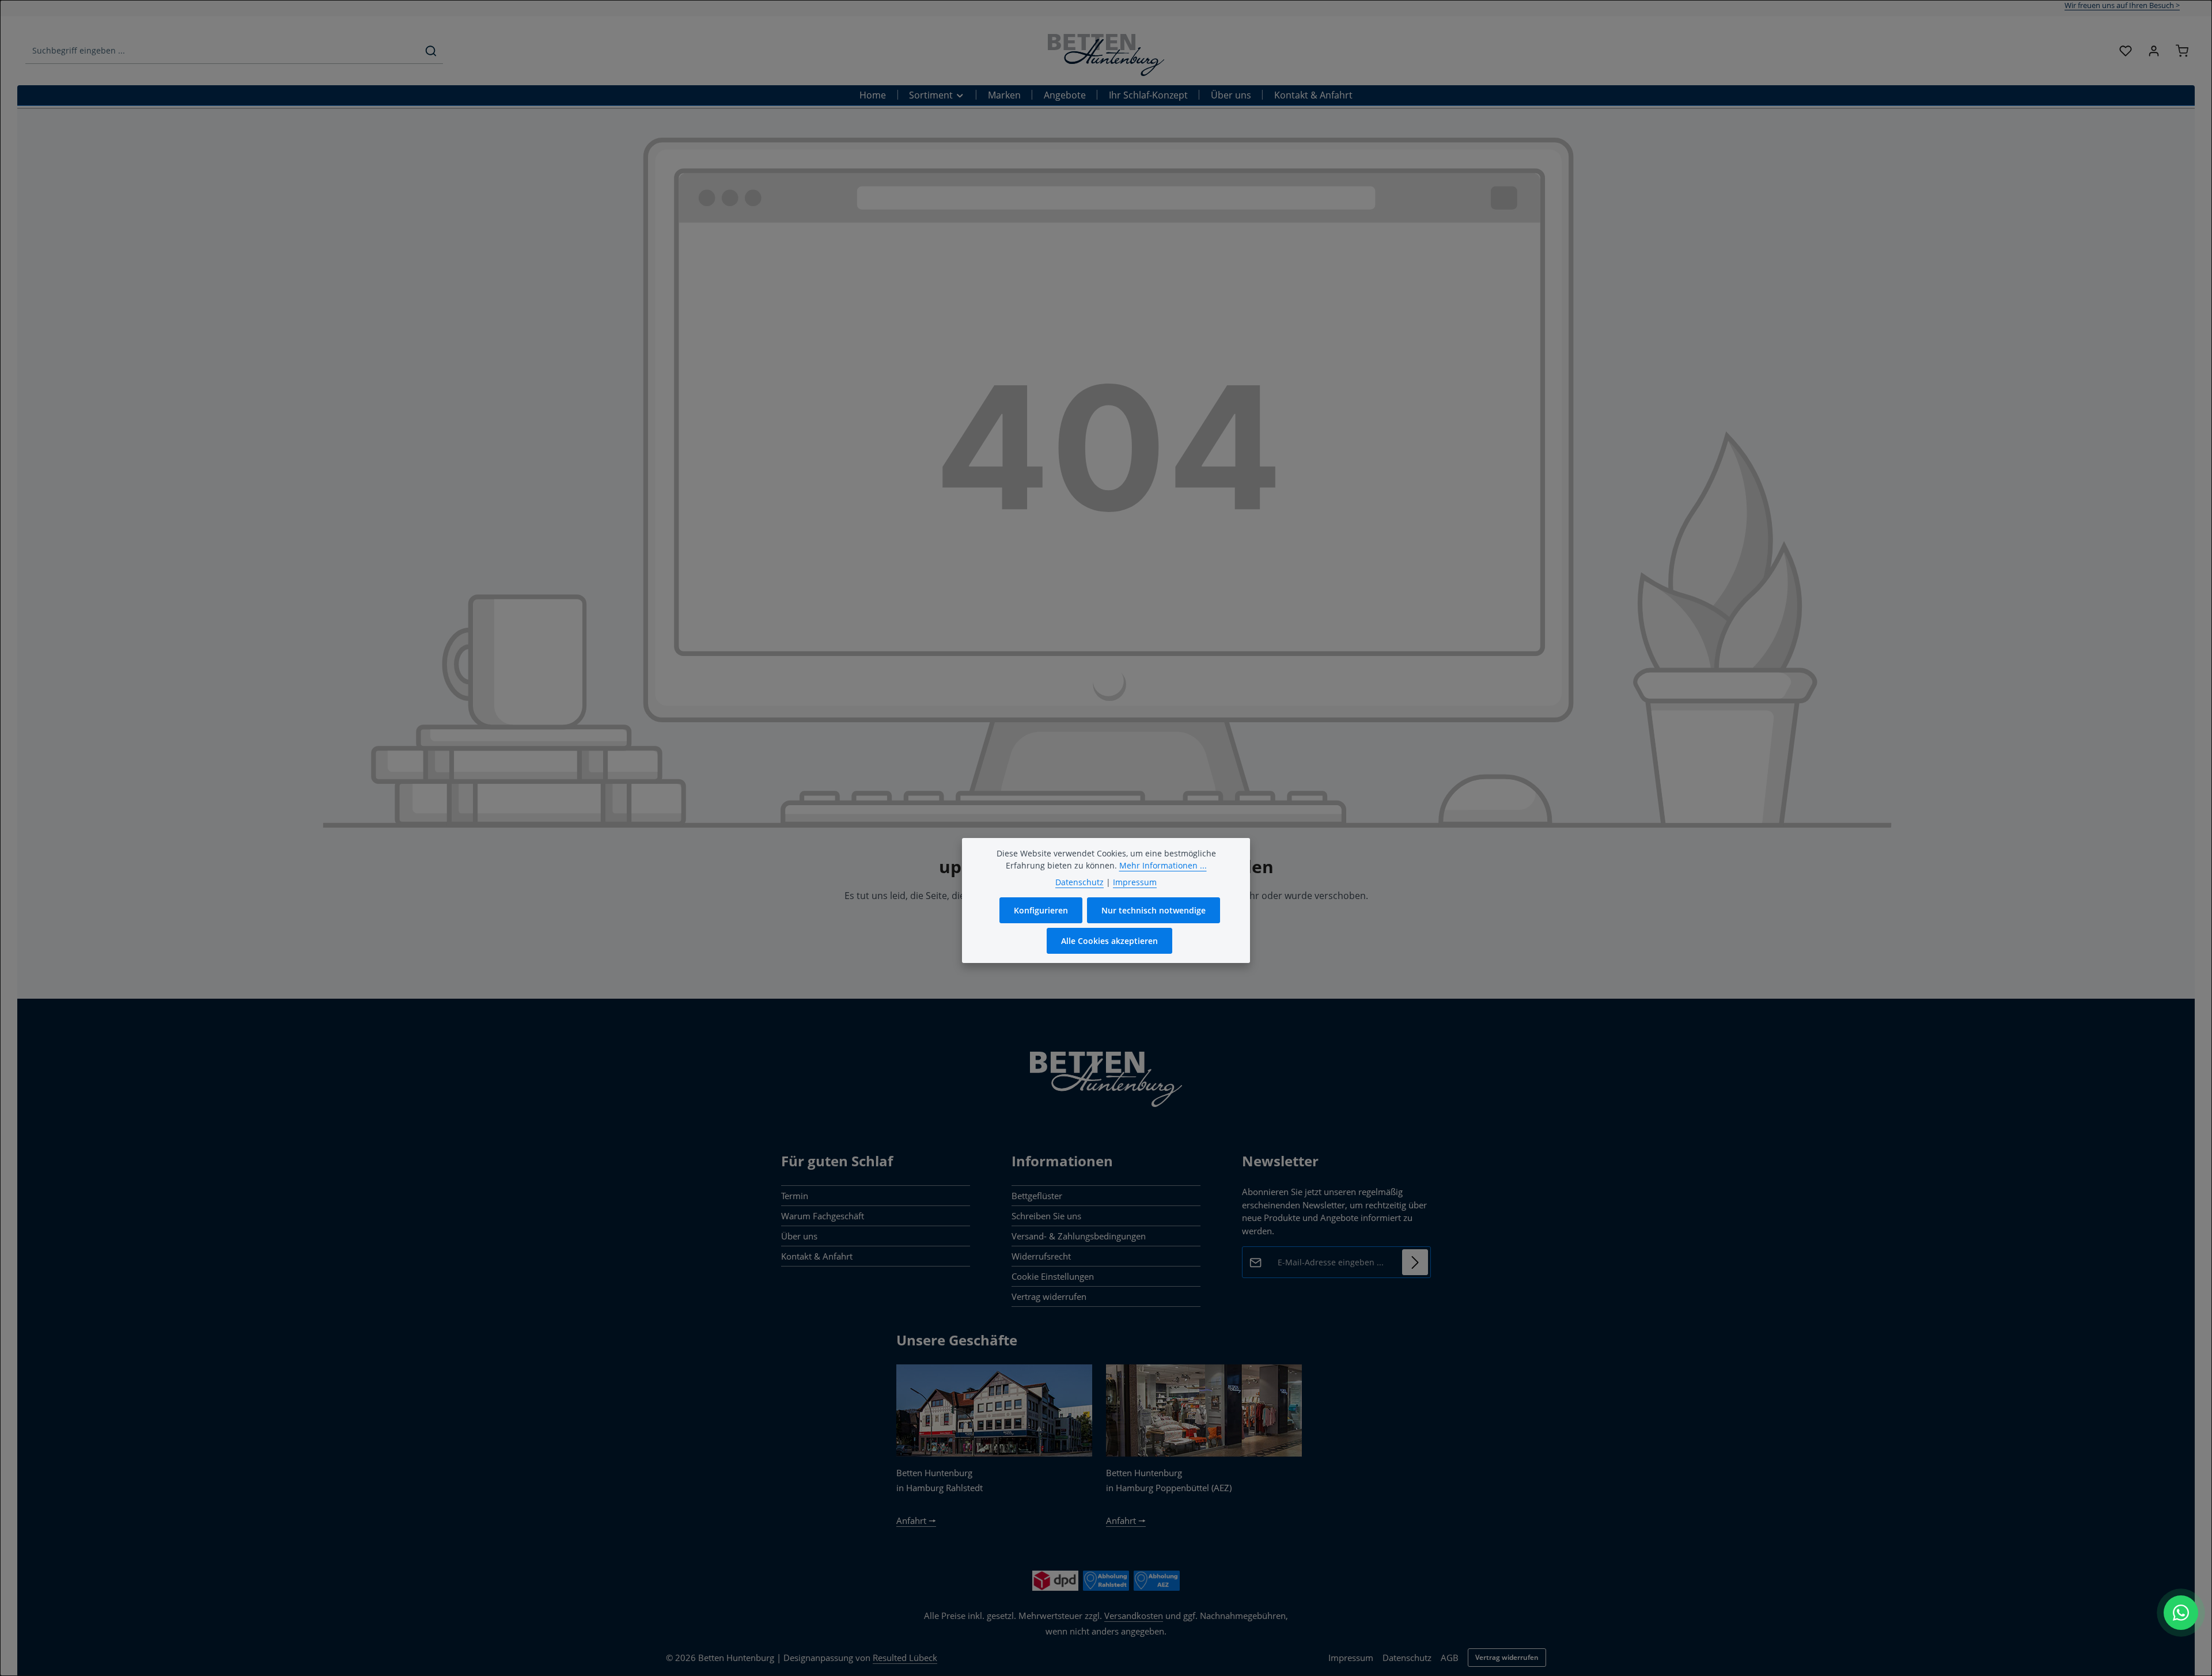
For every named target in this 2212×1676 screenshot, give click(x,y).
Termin (795, 1196)
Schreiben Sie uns (1046, 1216)
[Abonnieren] (1415, 1262)
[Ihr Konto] (2154, 51)
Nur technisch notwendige (1154, 910)
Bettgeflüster (1037, 1196)
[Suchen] (431, 51)
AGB (1450, 1658)
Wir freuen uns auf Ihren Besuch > (2122, 5)
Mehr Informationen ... (1163, 865)
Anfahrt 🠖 (916, 1520)
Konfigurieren (1041, 910)
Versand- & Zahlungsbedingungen (1079, 1236)
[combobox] (222, 51)
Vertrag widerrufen (1049, 1296)
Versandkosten (1134, 1616)
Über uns (799, 1236)
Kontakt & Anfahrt (817, 1256)
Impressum (1351, 1658)
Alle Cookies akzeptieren (1109, 941)
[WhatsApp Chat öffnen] (2181, 1613)
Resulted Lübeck (905, 1658)
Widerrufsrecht (1041, 1256)
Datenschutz (1407, 1658)
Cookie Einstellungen (1053, 1276)
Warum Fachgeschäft (823, 1216)
